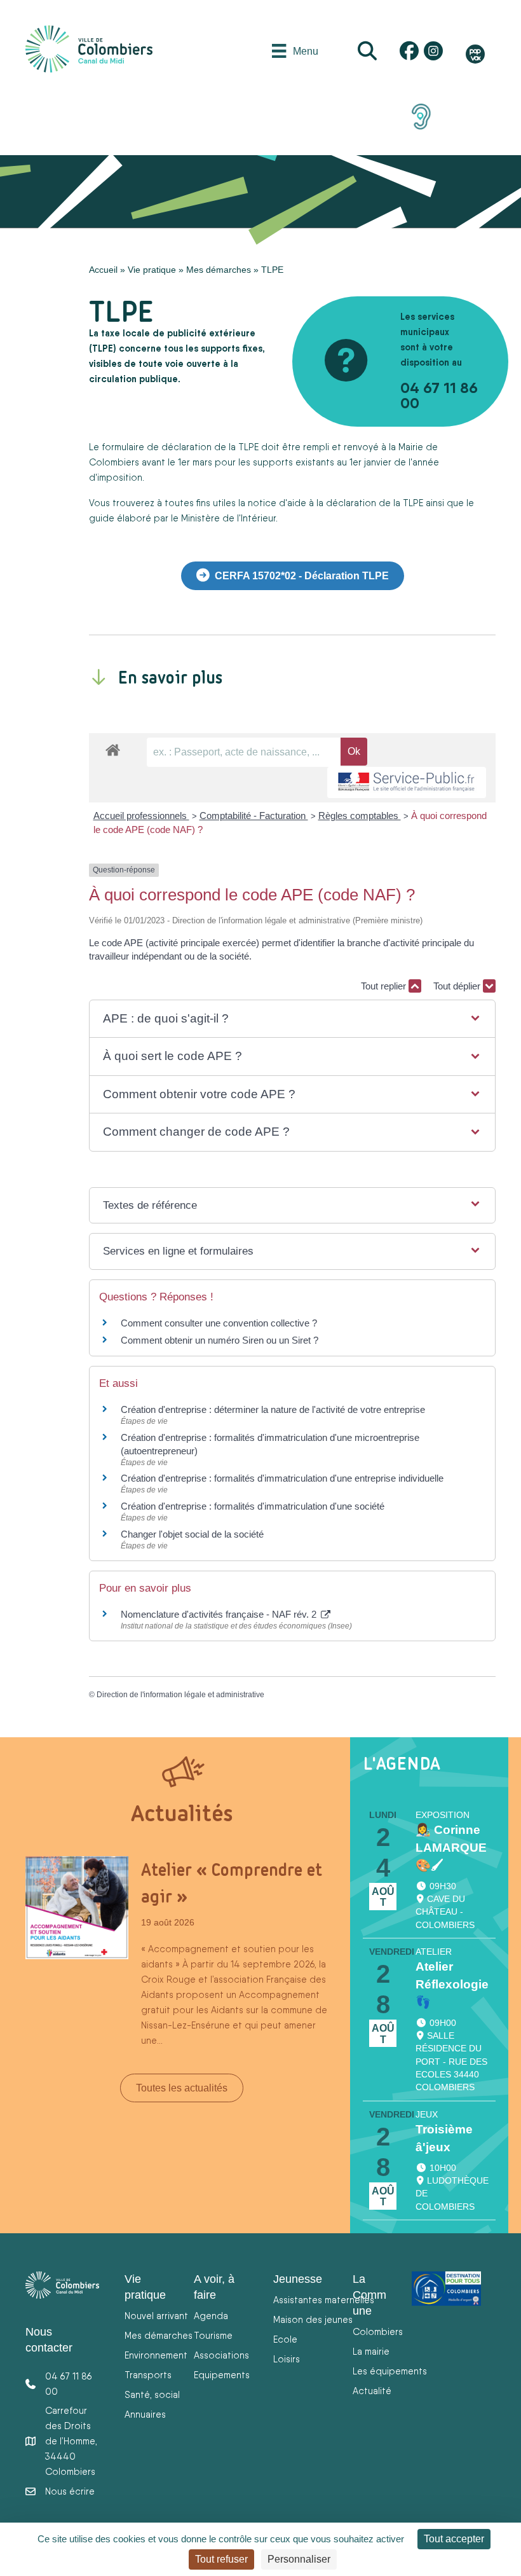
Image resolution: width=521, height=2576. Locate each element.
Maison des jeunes (313, 2319)
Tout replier (385, 986)
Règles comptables (360, 816)
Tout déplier (458, 986)
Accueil (103, 270)
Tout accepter (454, 2539)
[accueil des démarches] (113, 748)
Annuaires (145, 2414)
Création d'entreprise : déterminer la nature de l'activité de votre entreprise (273, 1409)
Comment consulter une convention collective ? (219, 1323)
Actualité (372, 2391)
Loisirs (287, 2359)
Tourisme (213, 2335)
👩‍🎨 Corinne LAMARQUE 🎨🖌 (451, 1848)
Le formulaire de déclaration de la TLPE (175, 447)
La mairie (371, 2351)
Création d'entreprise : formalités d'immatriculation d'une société (253, 1506)
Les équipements (390, 2371)
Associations (221, 2355)
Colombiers (378, 2331)
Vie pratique (152, 270)
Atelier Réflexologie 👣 (452, 1984)
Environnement (156, 2355)
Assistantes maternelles (324, 2300)
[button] (292, 1019)
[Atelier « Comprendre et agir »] (77, 1907)
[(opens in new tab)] (421, 116)
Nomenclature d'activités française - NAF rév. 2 (220, 1614)
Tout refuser (221, 2559)
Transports (148, 2375)
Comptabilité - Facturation (254, 816)
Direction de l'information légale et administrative (180, 1695)
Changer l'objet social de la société (192, 1534)
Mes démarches (219, 270)
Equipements (222, 2375)
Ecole (285, 2339)
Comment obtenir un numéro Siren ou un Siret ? (220, 1340)
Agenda (211, 2316)
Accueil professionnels (141, 816)
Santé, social (152, 2394)
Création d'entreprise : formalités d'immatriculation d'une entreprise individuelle (282, 1478)
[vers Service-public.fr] (407, 782)
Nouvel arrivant (156, 2316)
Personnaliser (299, 2559)
